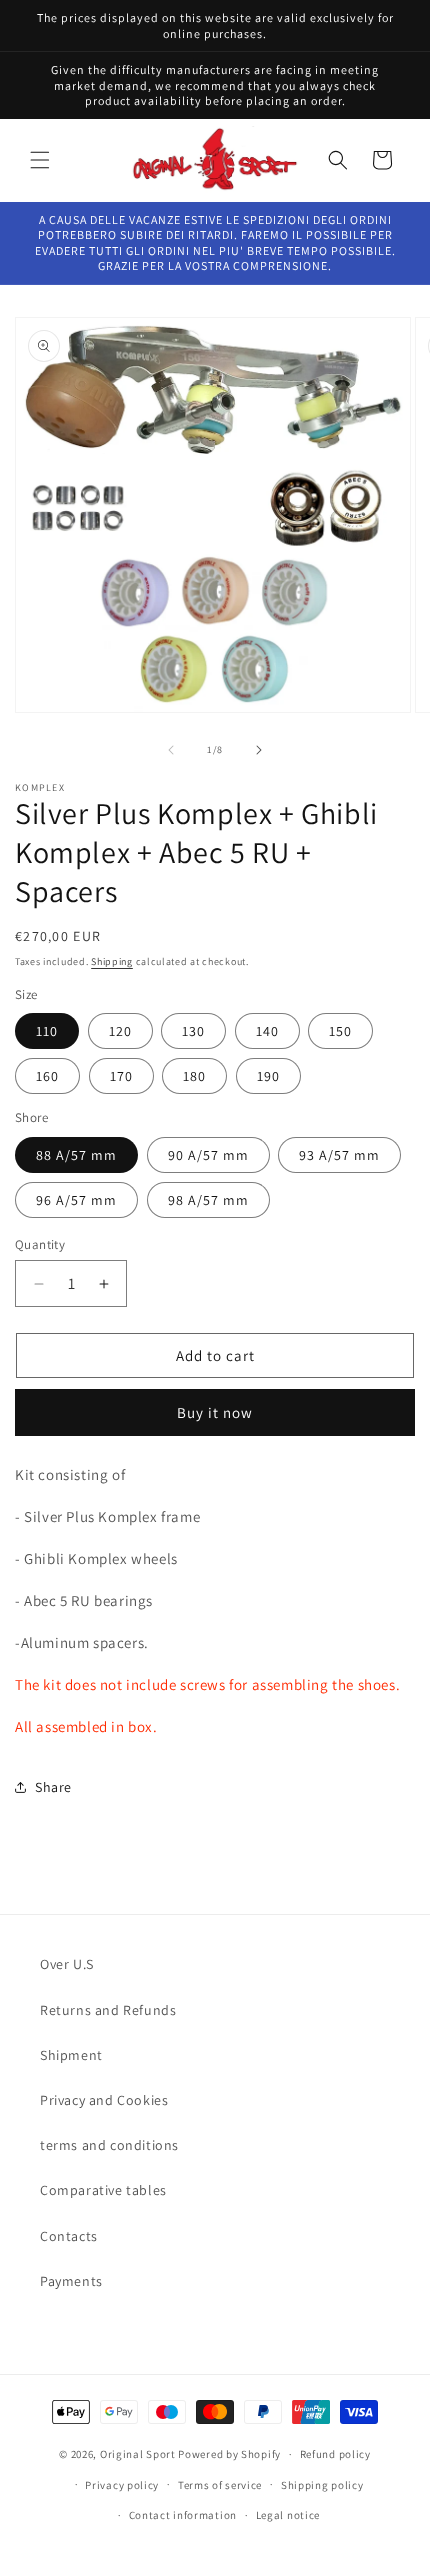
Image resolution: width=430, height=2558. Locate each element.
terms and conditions (109, 2145)
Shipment (71, 2055)
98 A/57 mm (208, 1200)
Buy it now (215, 1412)
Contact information (183, 2515)
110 (47, 1031)
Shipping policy (322, 2485)
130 (193, 1031)
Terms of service (220, 2485)
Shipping (112, 961)
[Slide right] (259, 750)
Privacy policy (122, 2485)
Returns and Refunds (108, 2010)
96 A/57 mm (76, 1200)
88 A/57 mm (76, 1155)
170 (121, 1076)
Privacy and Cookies (104, 2100)
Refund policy (335, 2454)
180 (194, 1076)
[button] (40, 160)
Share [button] (53, 1787)
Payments (71, 2281)
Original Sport (138, 2454)
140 (267, 1031)
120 (120, 1031)
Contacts (69, 2236)
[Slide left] (171, 750)
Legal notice (288, 2515)
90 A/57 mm (208, 1155)
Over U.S (67, 1964)
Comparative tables (103, 2190)
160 (47, 1076)
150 (340, 1031)
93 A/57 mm (339, 1155)
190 (268, 1076)
